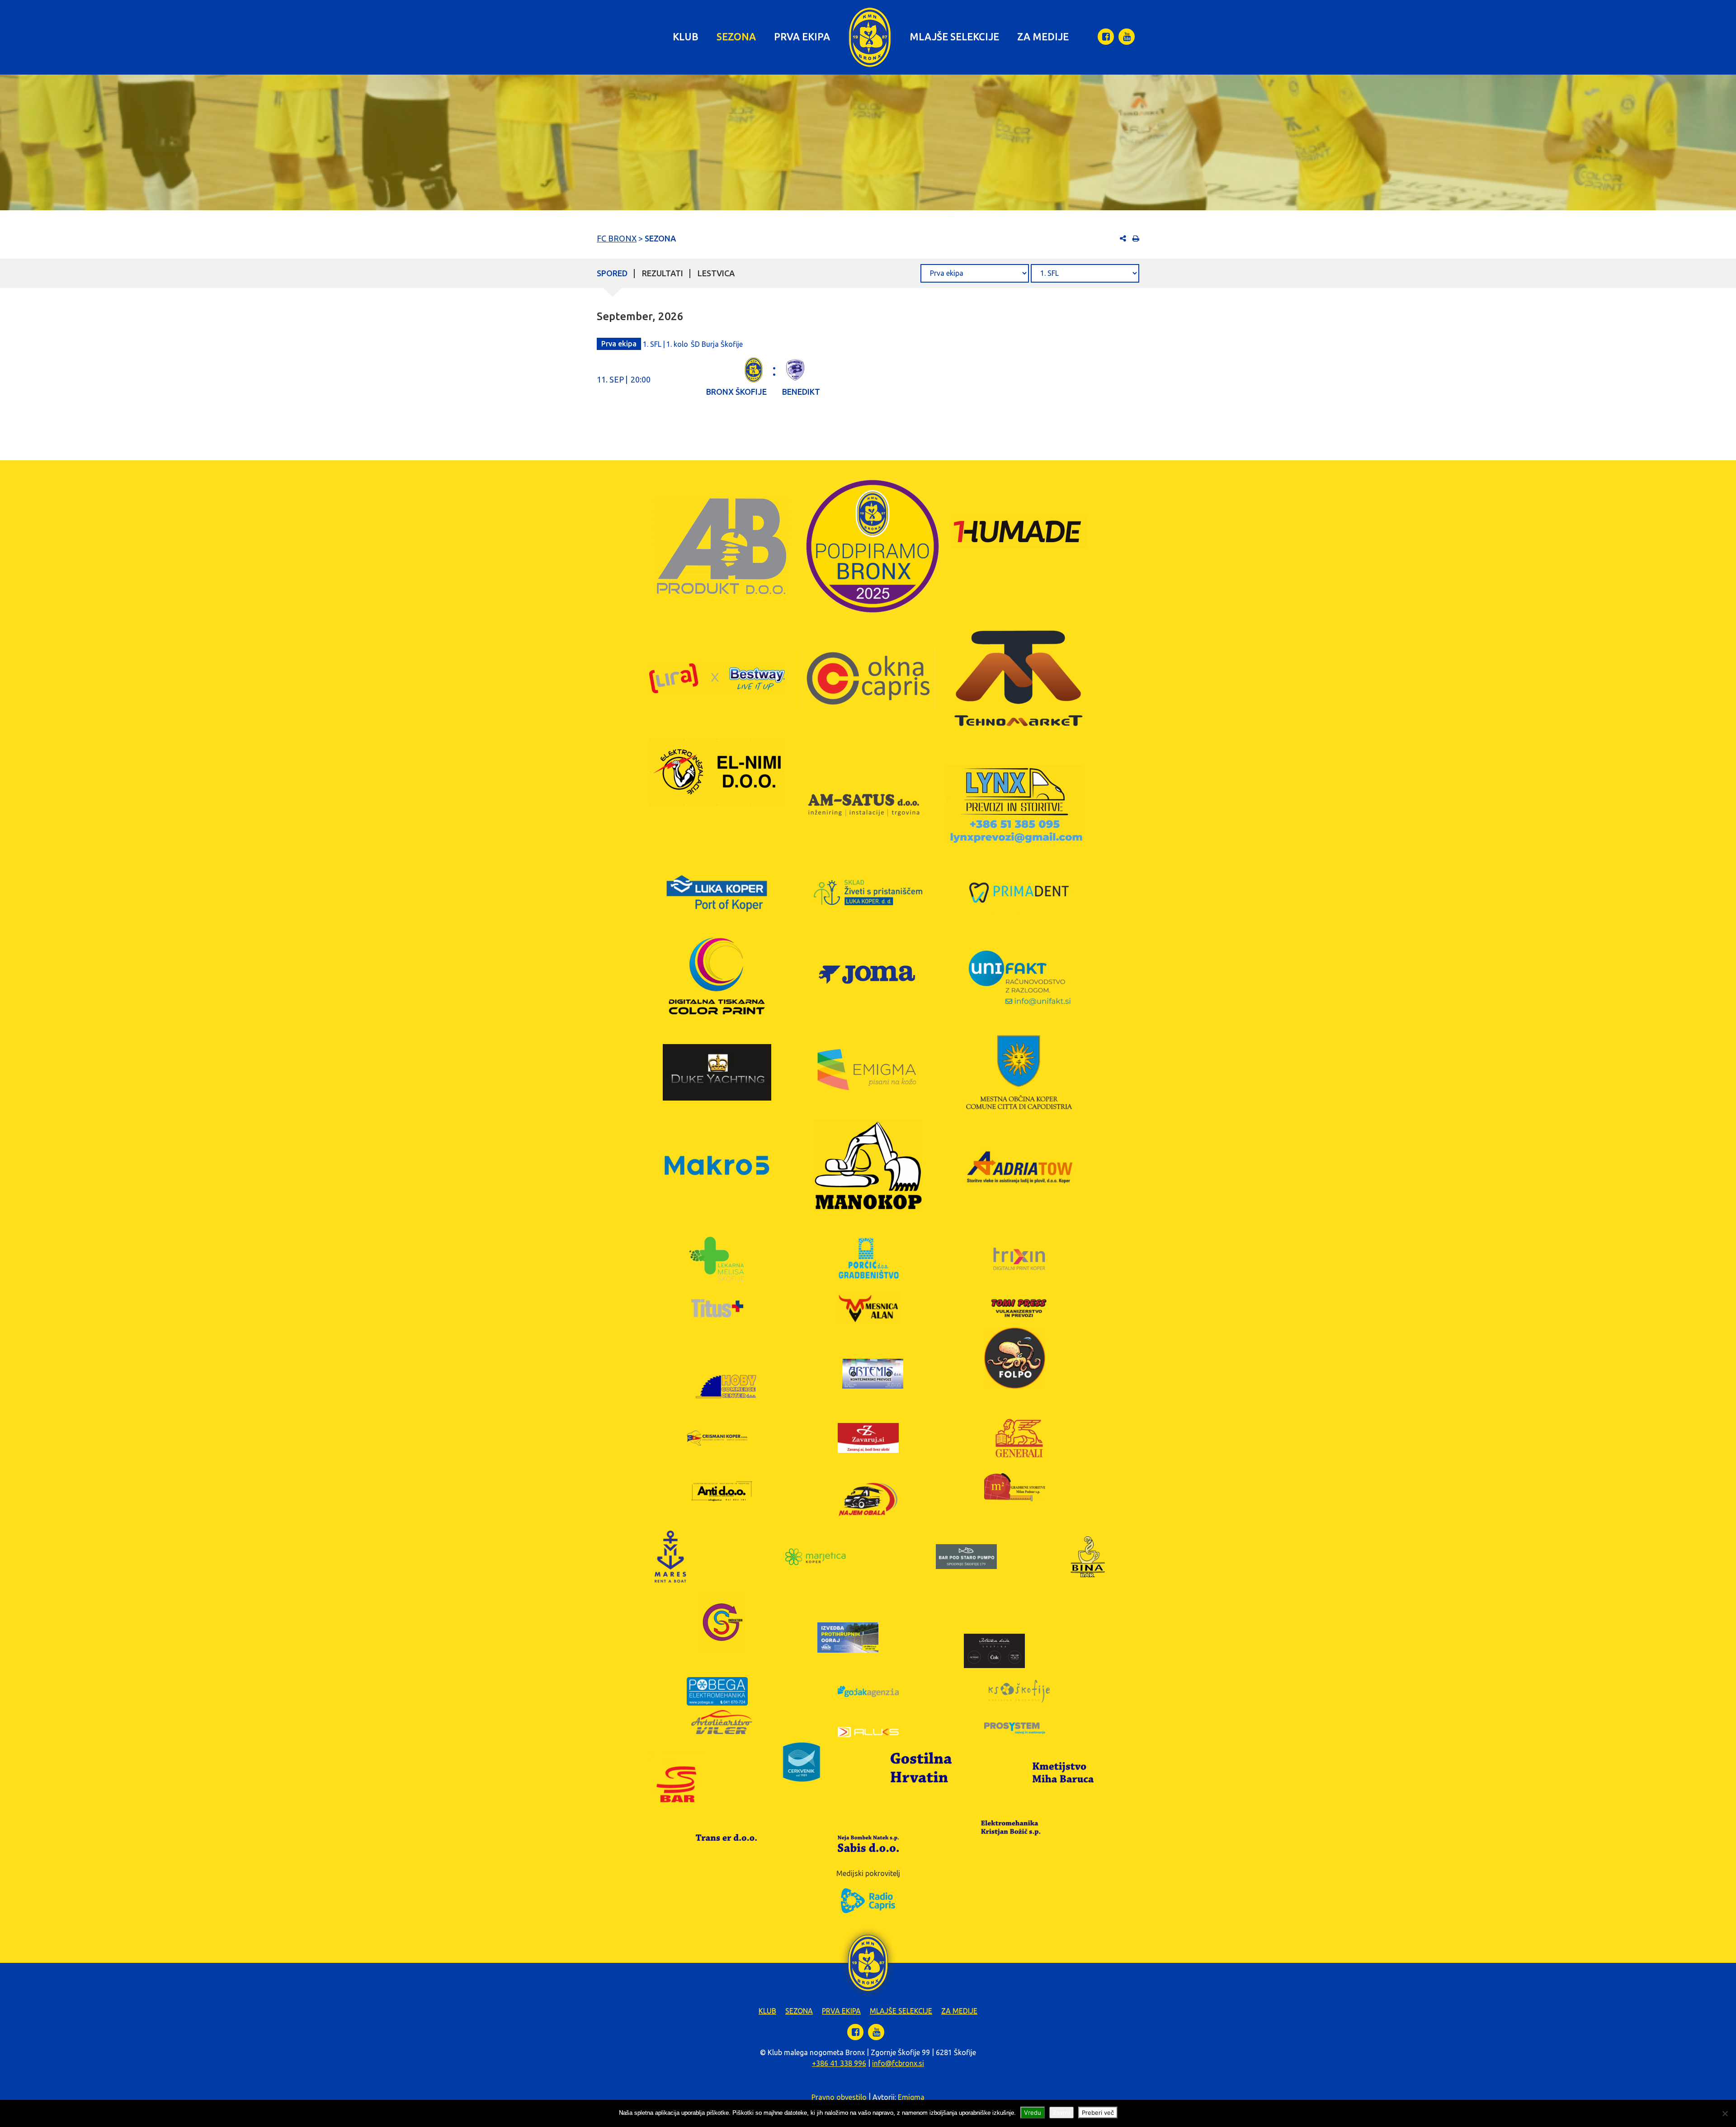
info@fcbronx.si (898, 2063)
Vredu (1033, 2113)
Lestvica (716, 273)
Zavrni (1061, 2113)
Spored (612, 273)
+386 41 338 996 (839, 2063)
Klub (686, 36)
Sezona (736, 36)
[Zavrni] (1725, 2113)
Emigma (911, 2097)
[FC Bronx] (870, 37)
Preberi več (1098, 2113)
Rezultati (663, 273)
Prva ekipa (802, 36)
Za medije (1043, 36)
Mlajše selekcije (954, 36)
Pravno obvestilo (839, 2097)
